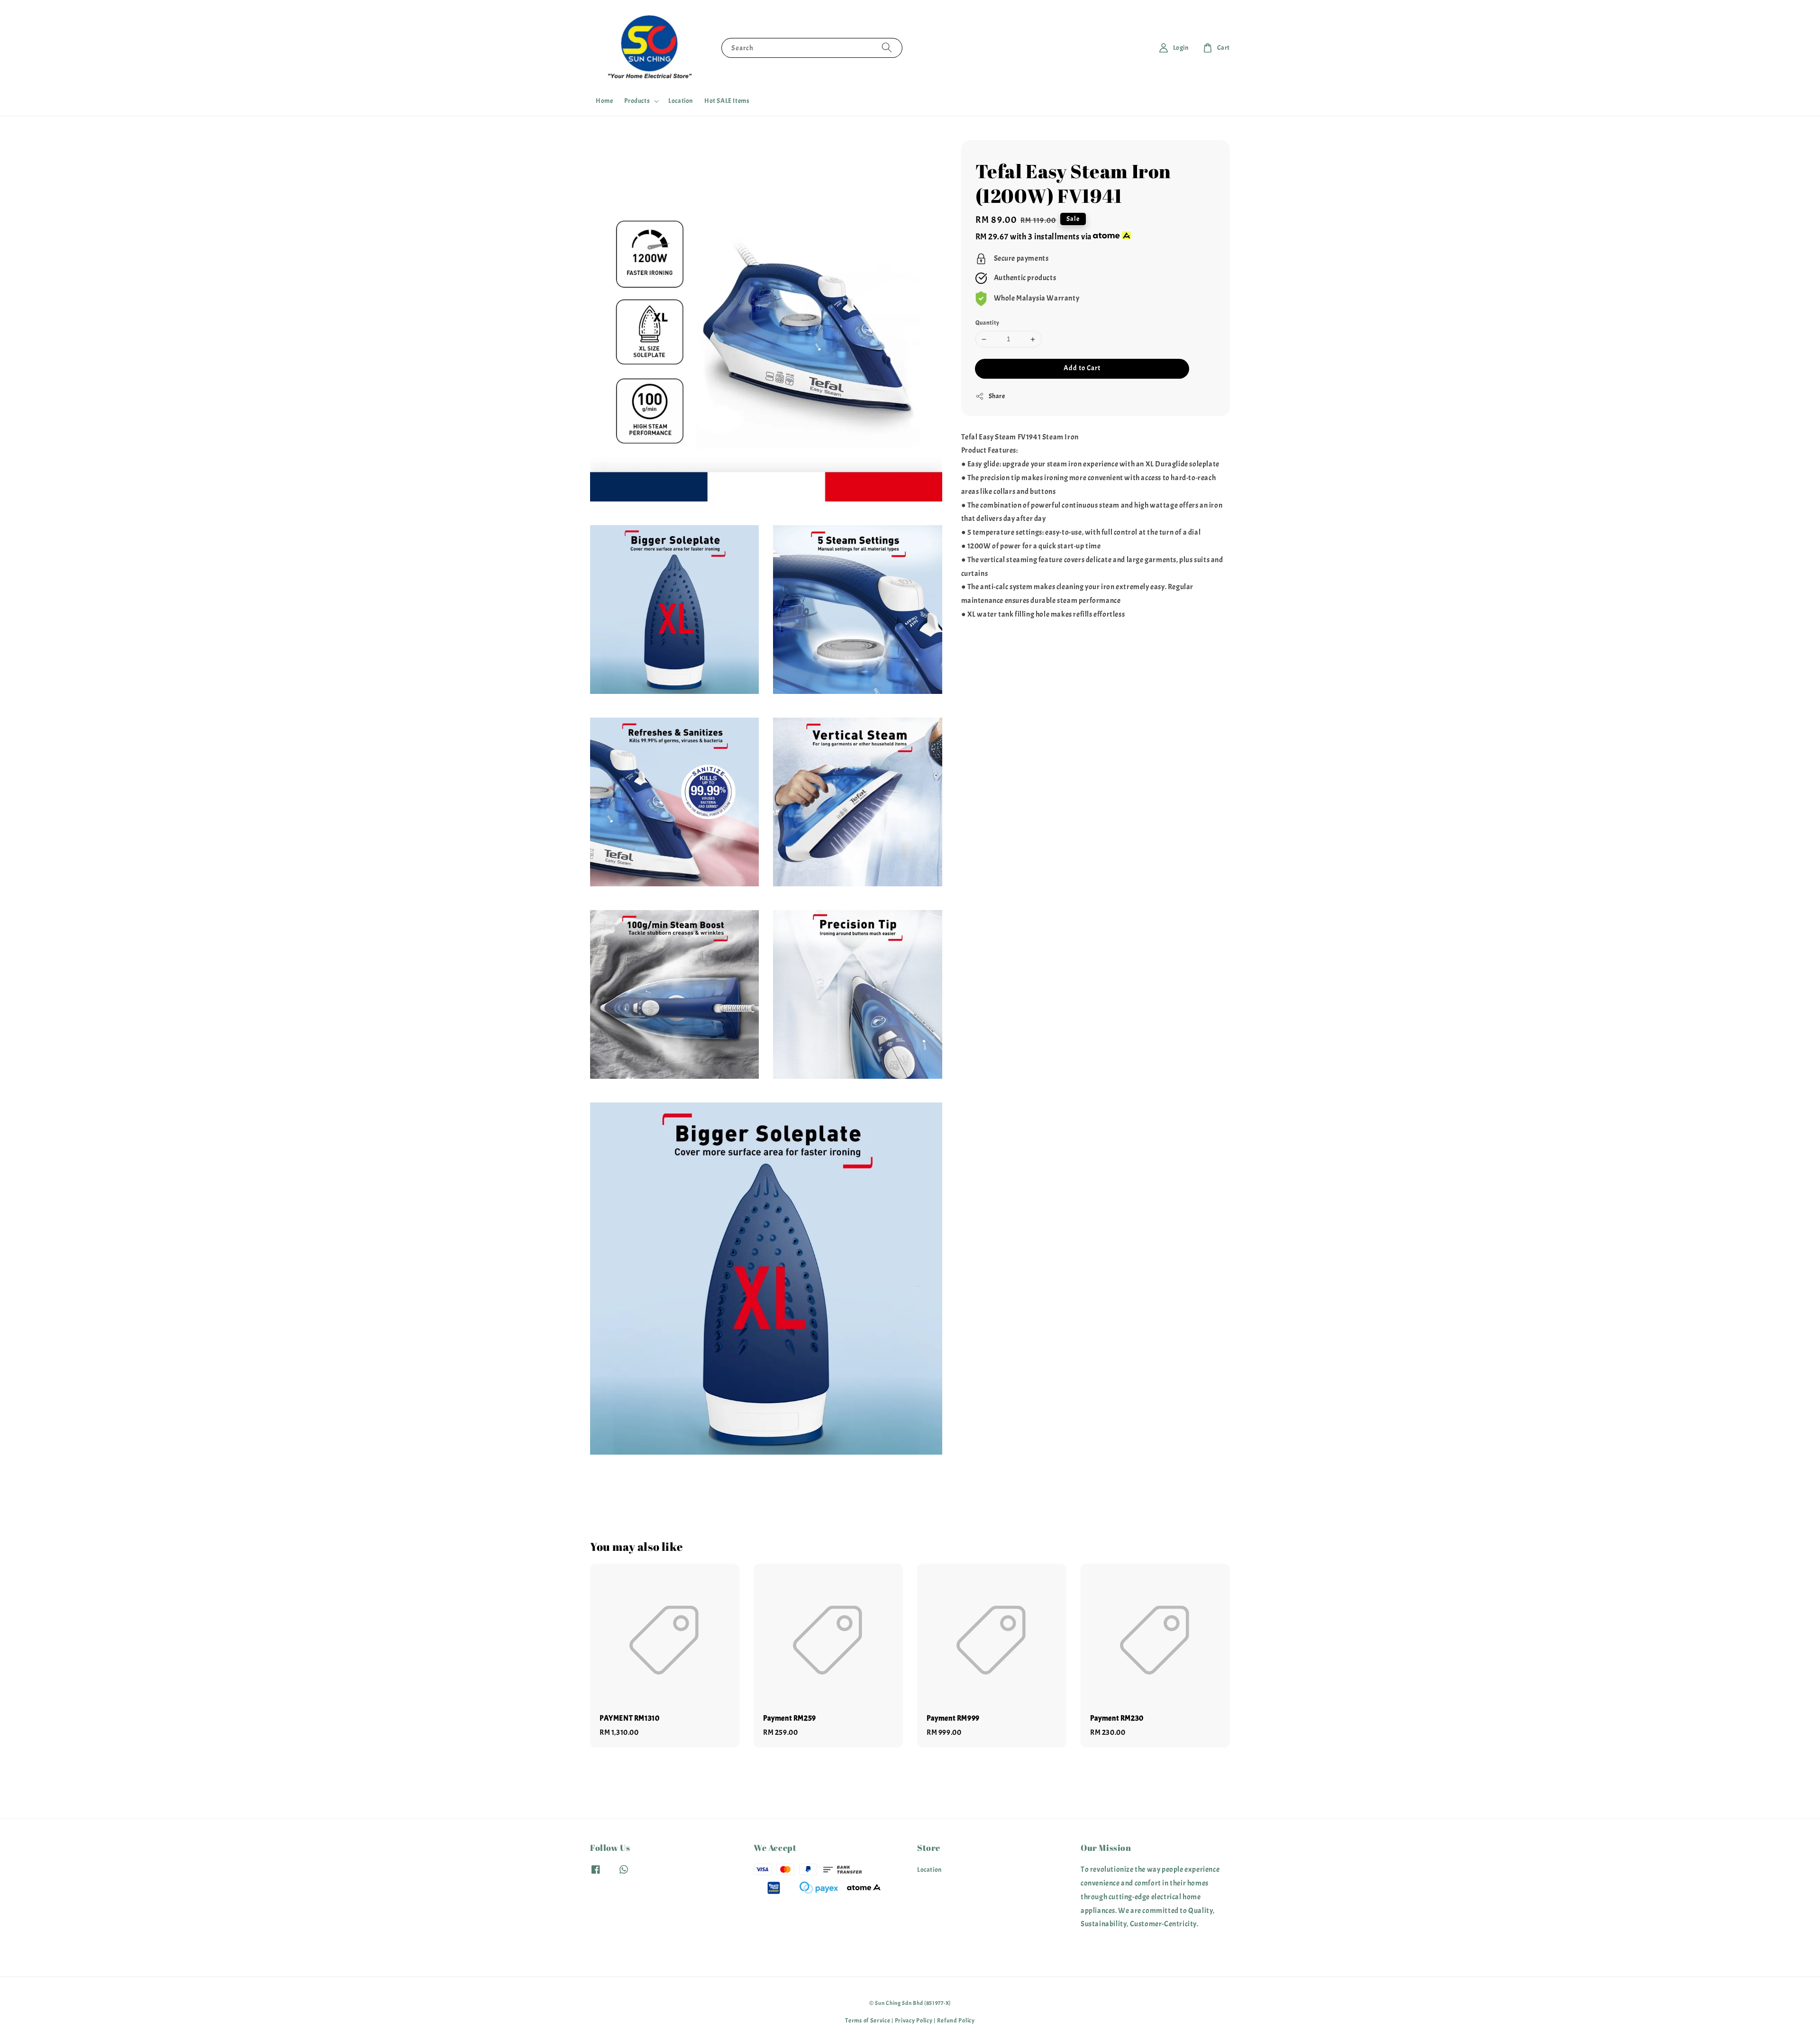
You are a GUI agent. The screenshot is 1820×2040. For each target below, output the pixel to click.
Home (604, 101)
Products (637, 101)
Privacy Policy (914, 2021)
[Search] (887, 48)
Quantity (987, 323)
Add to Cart (1082, 368)
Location (681, 101)
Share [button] (997, 396)
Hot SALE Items (727, 101)
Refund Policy (956, 2021)
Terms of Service (868, 2021)
